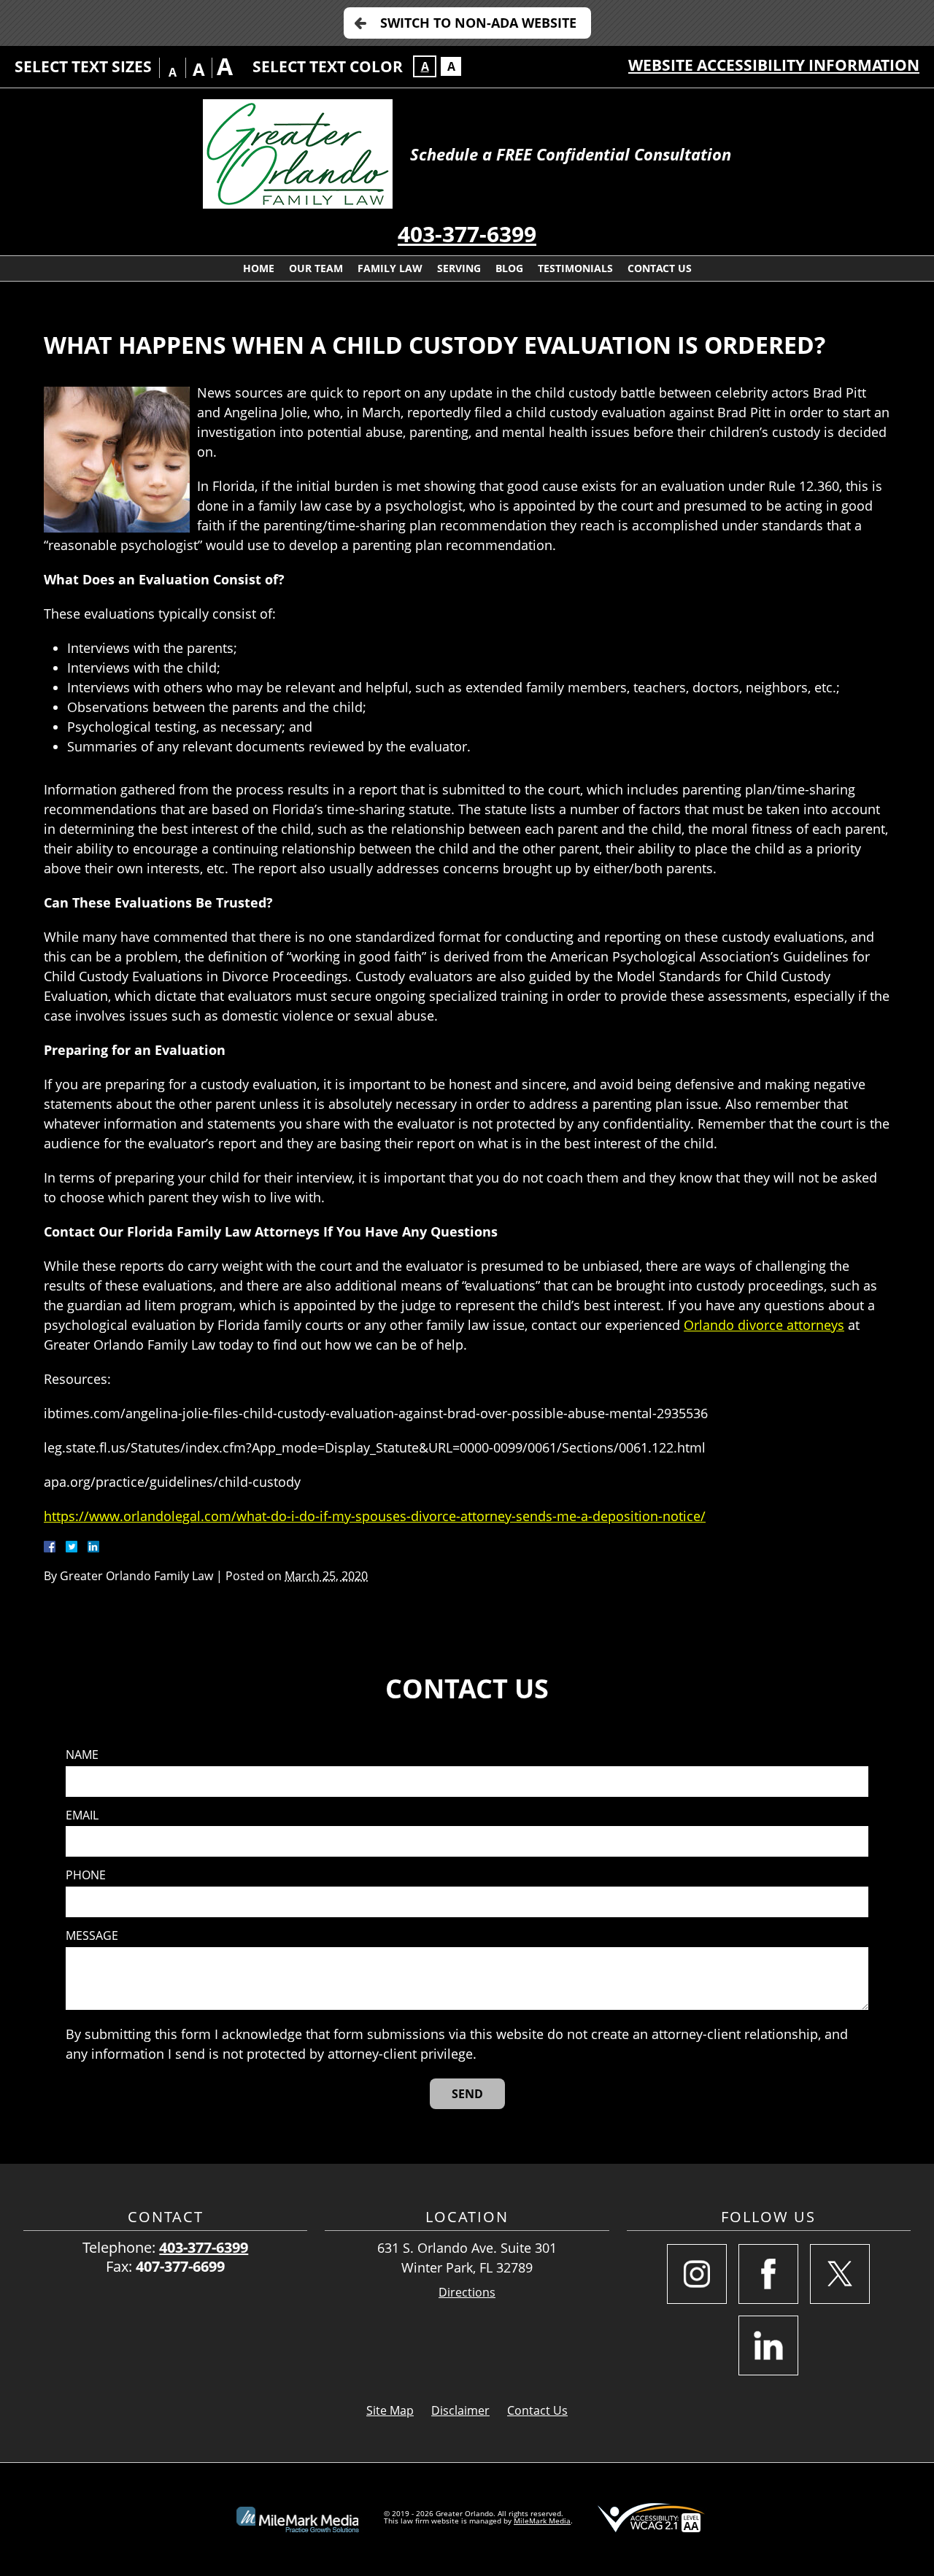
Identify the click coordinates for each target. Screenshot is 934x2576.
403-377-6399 (467, 234)
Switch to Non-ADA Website (478, 23)
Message (92, 1936)
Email (82, 1815)
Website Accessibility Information (774, 65)
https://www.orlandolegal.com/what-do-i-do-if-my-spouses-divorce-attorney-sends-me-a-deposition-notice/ (375, 1516)
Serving (459, 268)
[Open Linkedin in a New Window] (768, 2345)
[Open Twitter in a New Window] (840, 2274)
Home (259, 268)
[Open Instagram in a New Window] (697, 2274)
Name (82, 1755)
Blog (509, 268)
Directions (467, 2293)
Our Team (316, 268)
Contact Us (660, 268)
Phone (86, 1875)
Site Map (390, 2410)
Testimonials (575, 268)
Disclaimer (460, 2410)
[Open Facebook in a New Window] (768, 2274)
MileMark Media (542, 2521)
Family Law (390, 268)
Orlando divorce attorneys (764, 1325)
